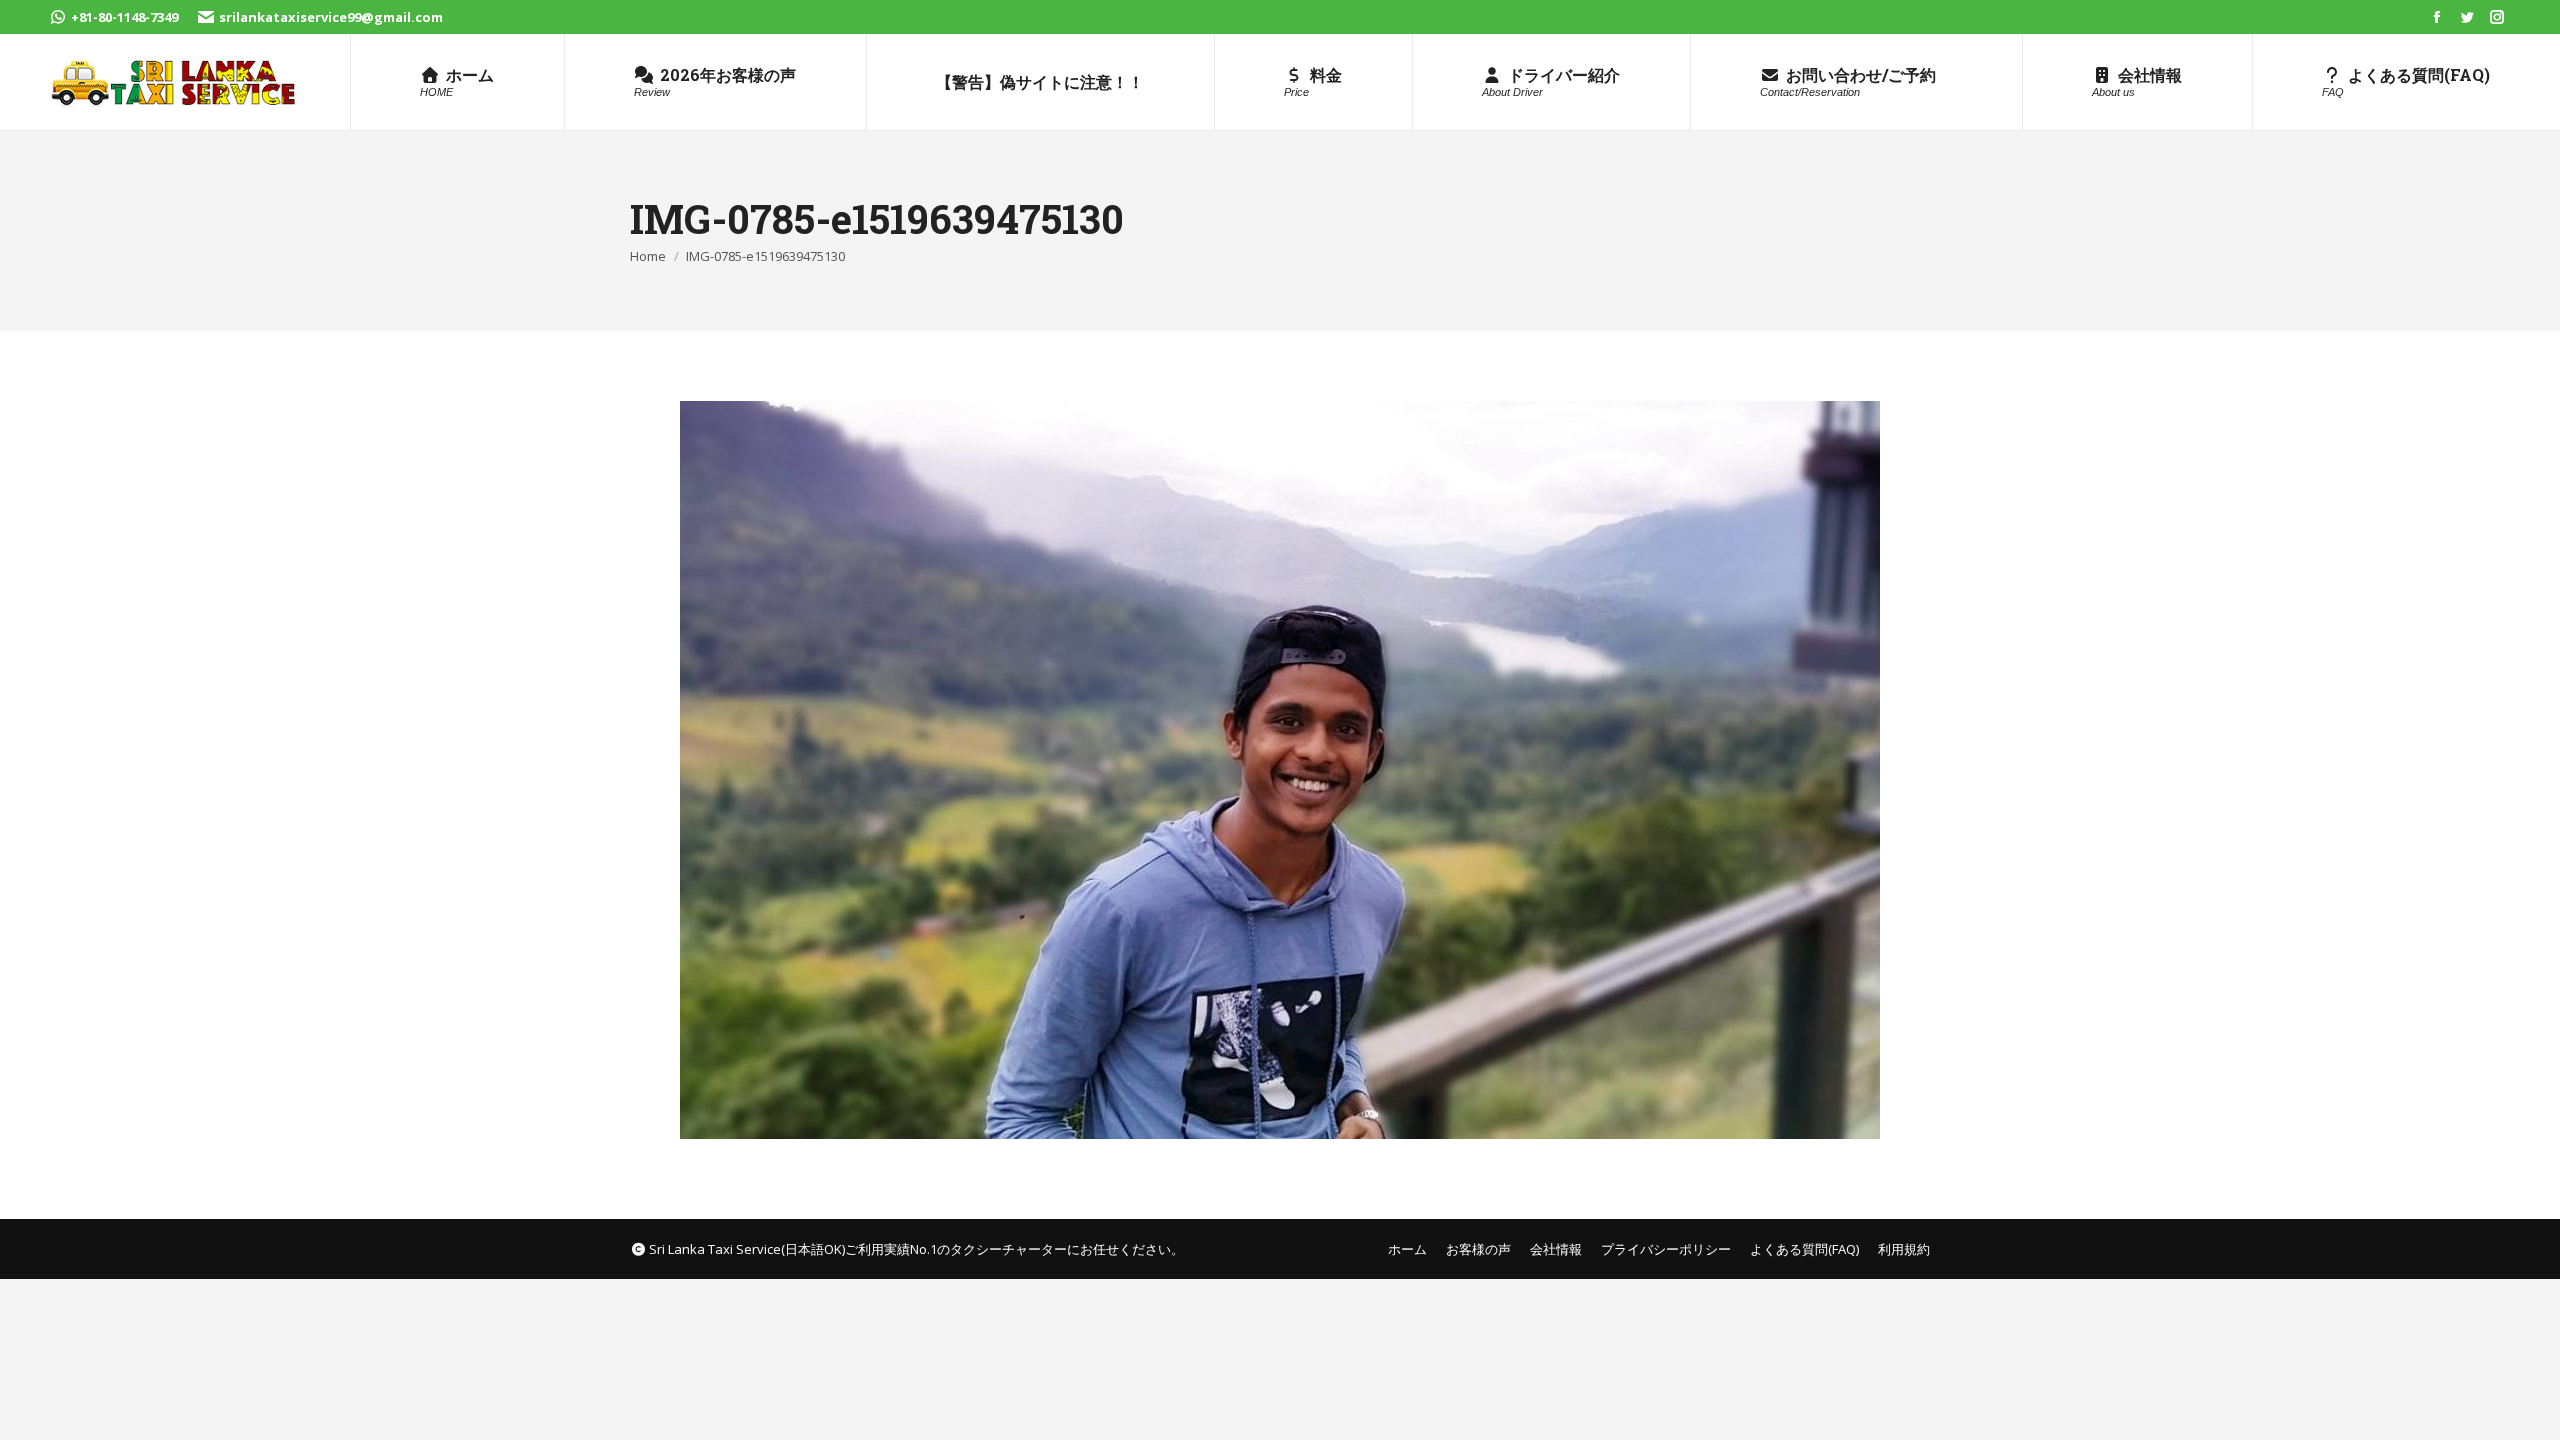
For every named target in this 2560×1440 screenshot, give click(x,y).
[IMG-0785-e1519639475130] (1280, 770)
